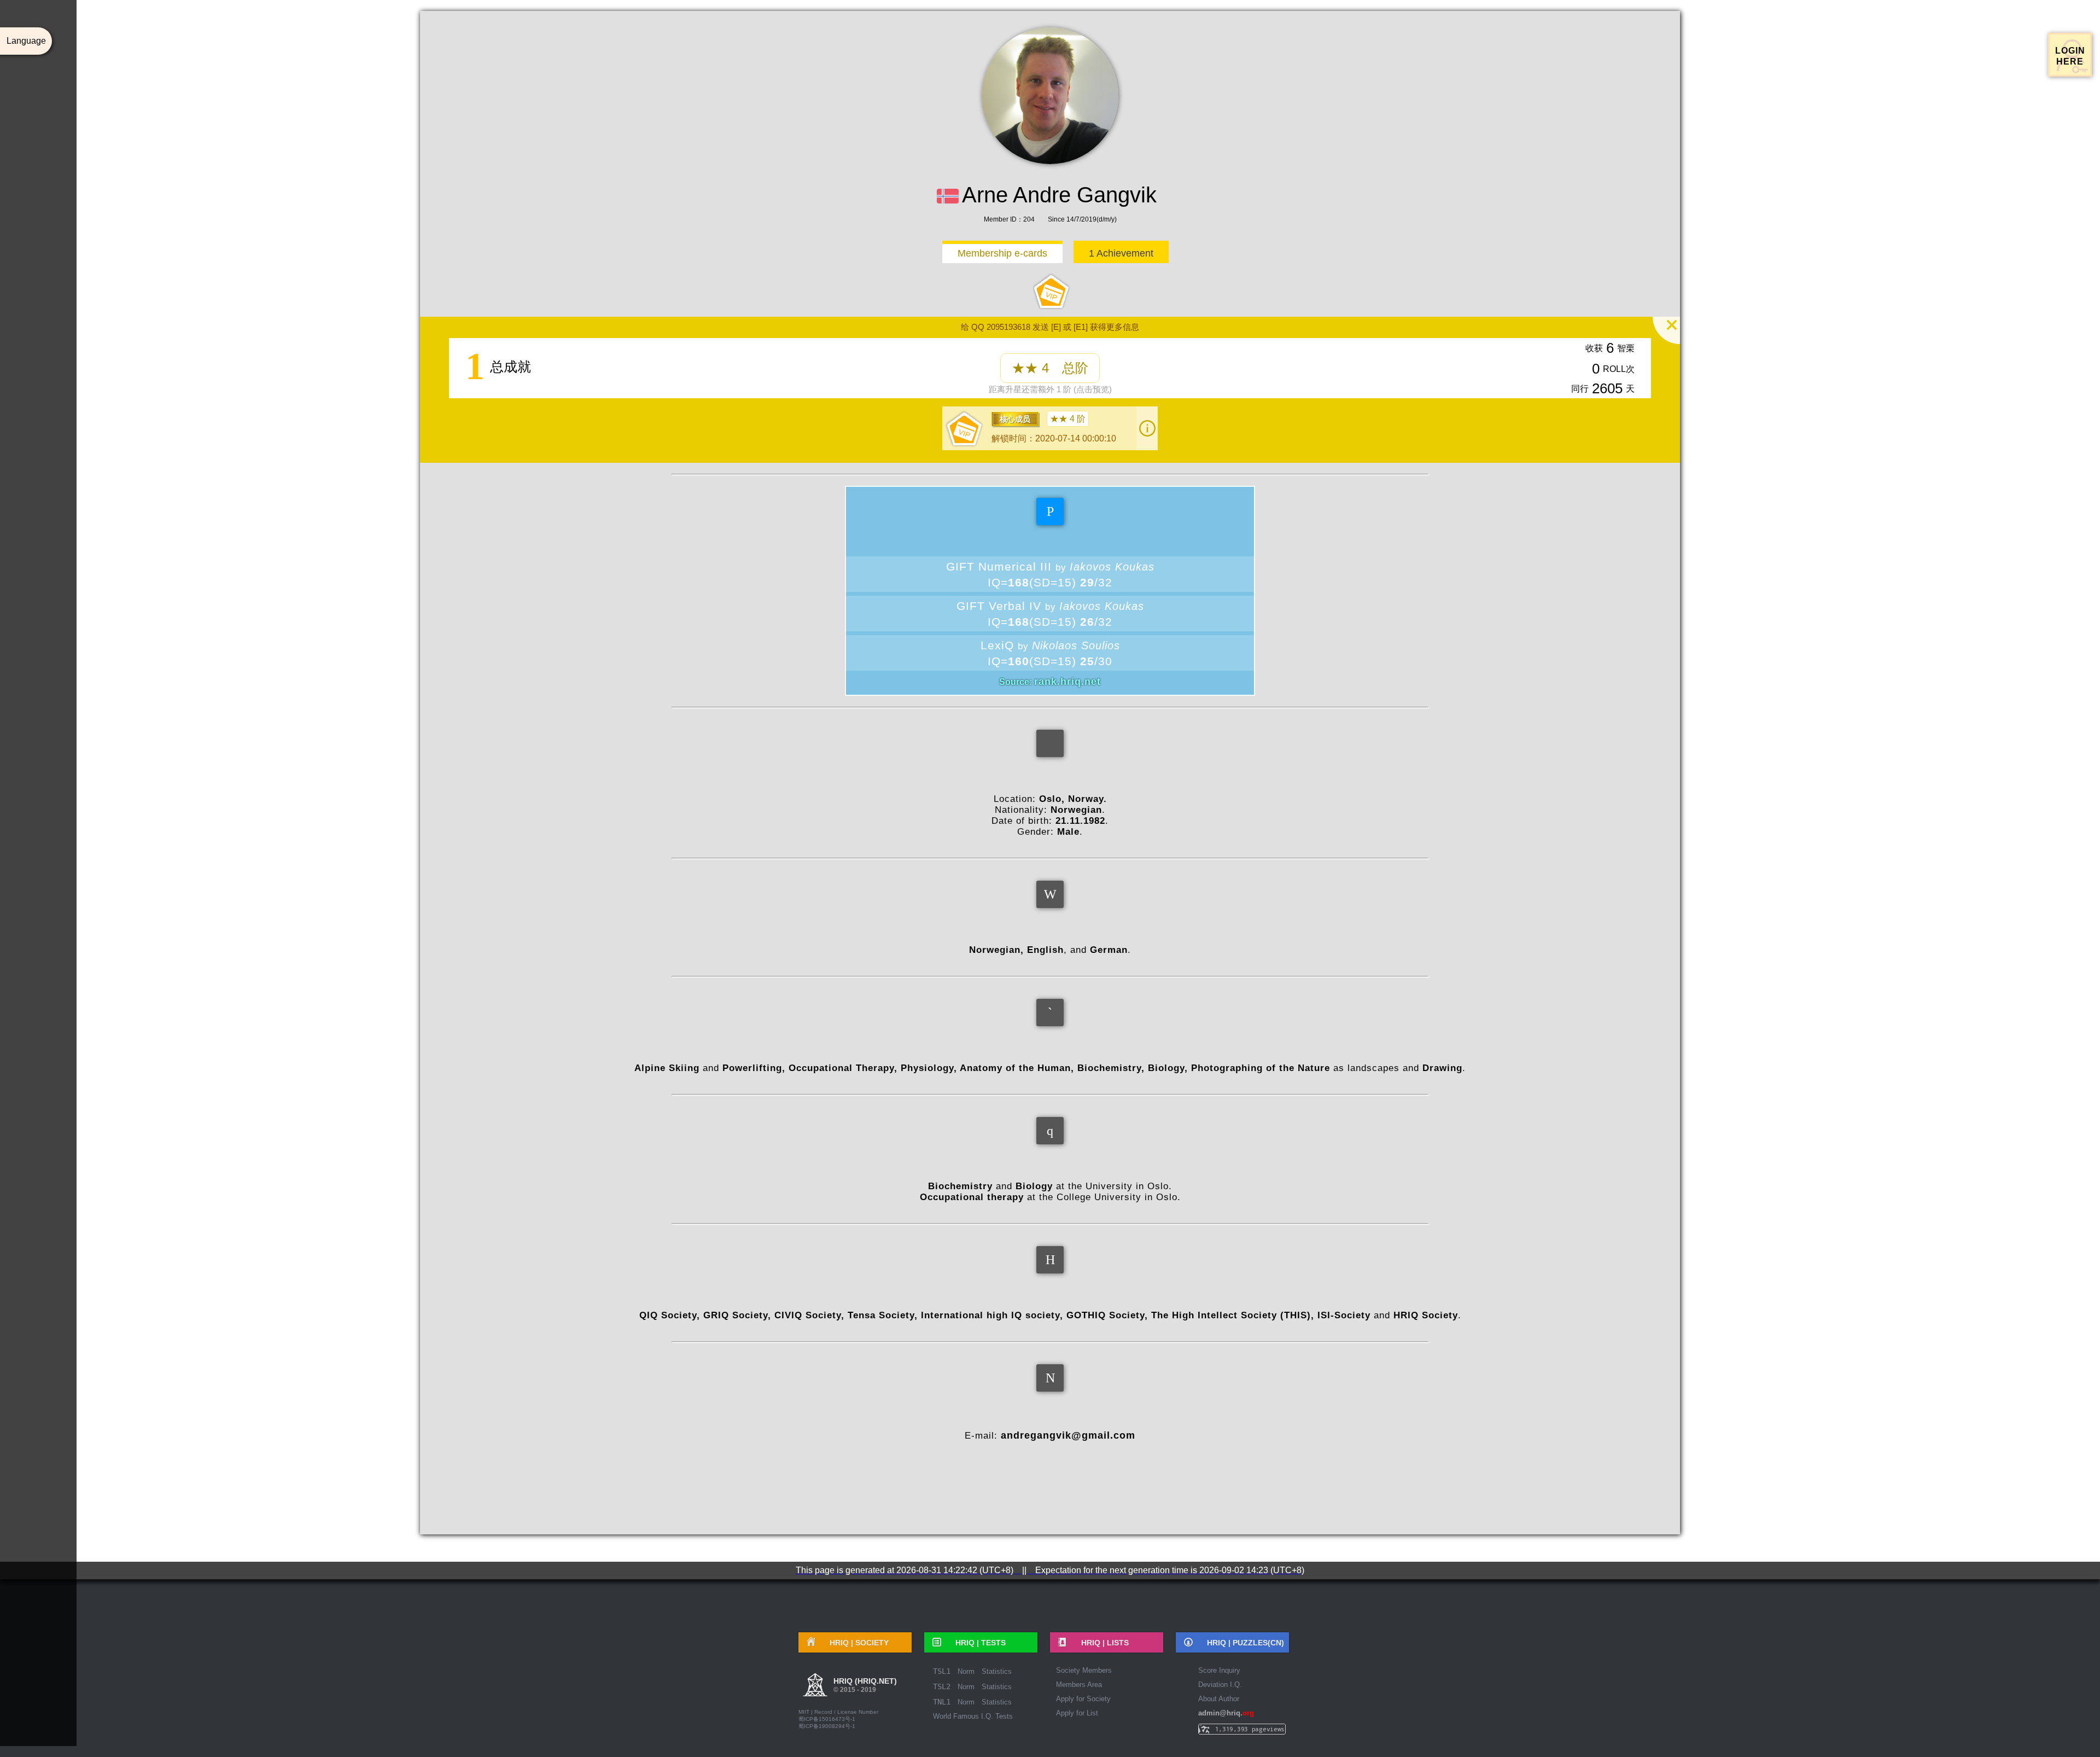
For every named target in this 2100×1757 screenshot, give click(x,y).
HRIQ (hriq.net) (865, 1685)
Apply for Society (1083, 1699)
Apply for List (1077, 1713)
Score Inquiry (1219, 1670)
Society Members (1084, 1670)
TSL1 (942, 1671)
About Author (1219, 1699)
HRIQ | (855, 1643)
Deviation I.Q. (1220, 1685)
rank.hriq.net (1067, 682)
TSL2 (942, 1686)
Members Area (1079, 1685)
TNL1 (942, 1702)
